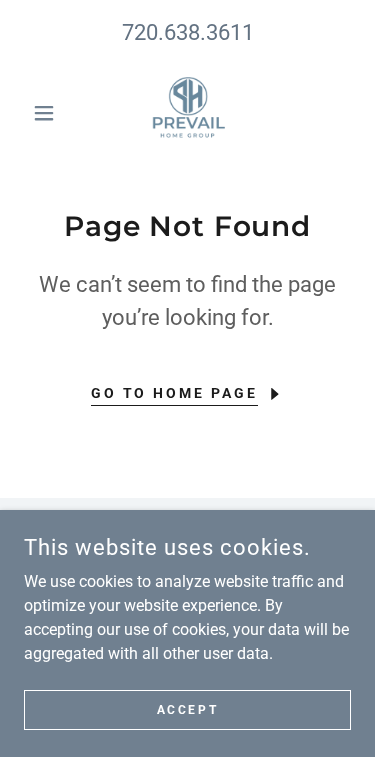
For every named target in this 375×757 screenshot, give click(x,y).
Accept (187, 709)
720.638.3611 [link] (188, 32)
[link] (188, 113)
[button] (48, 113)
